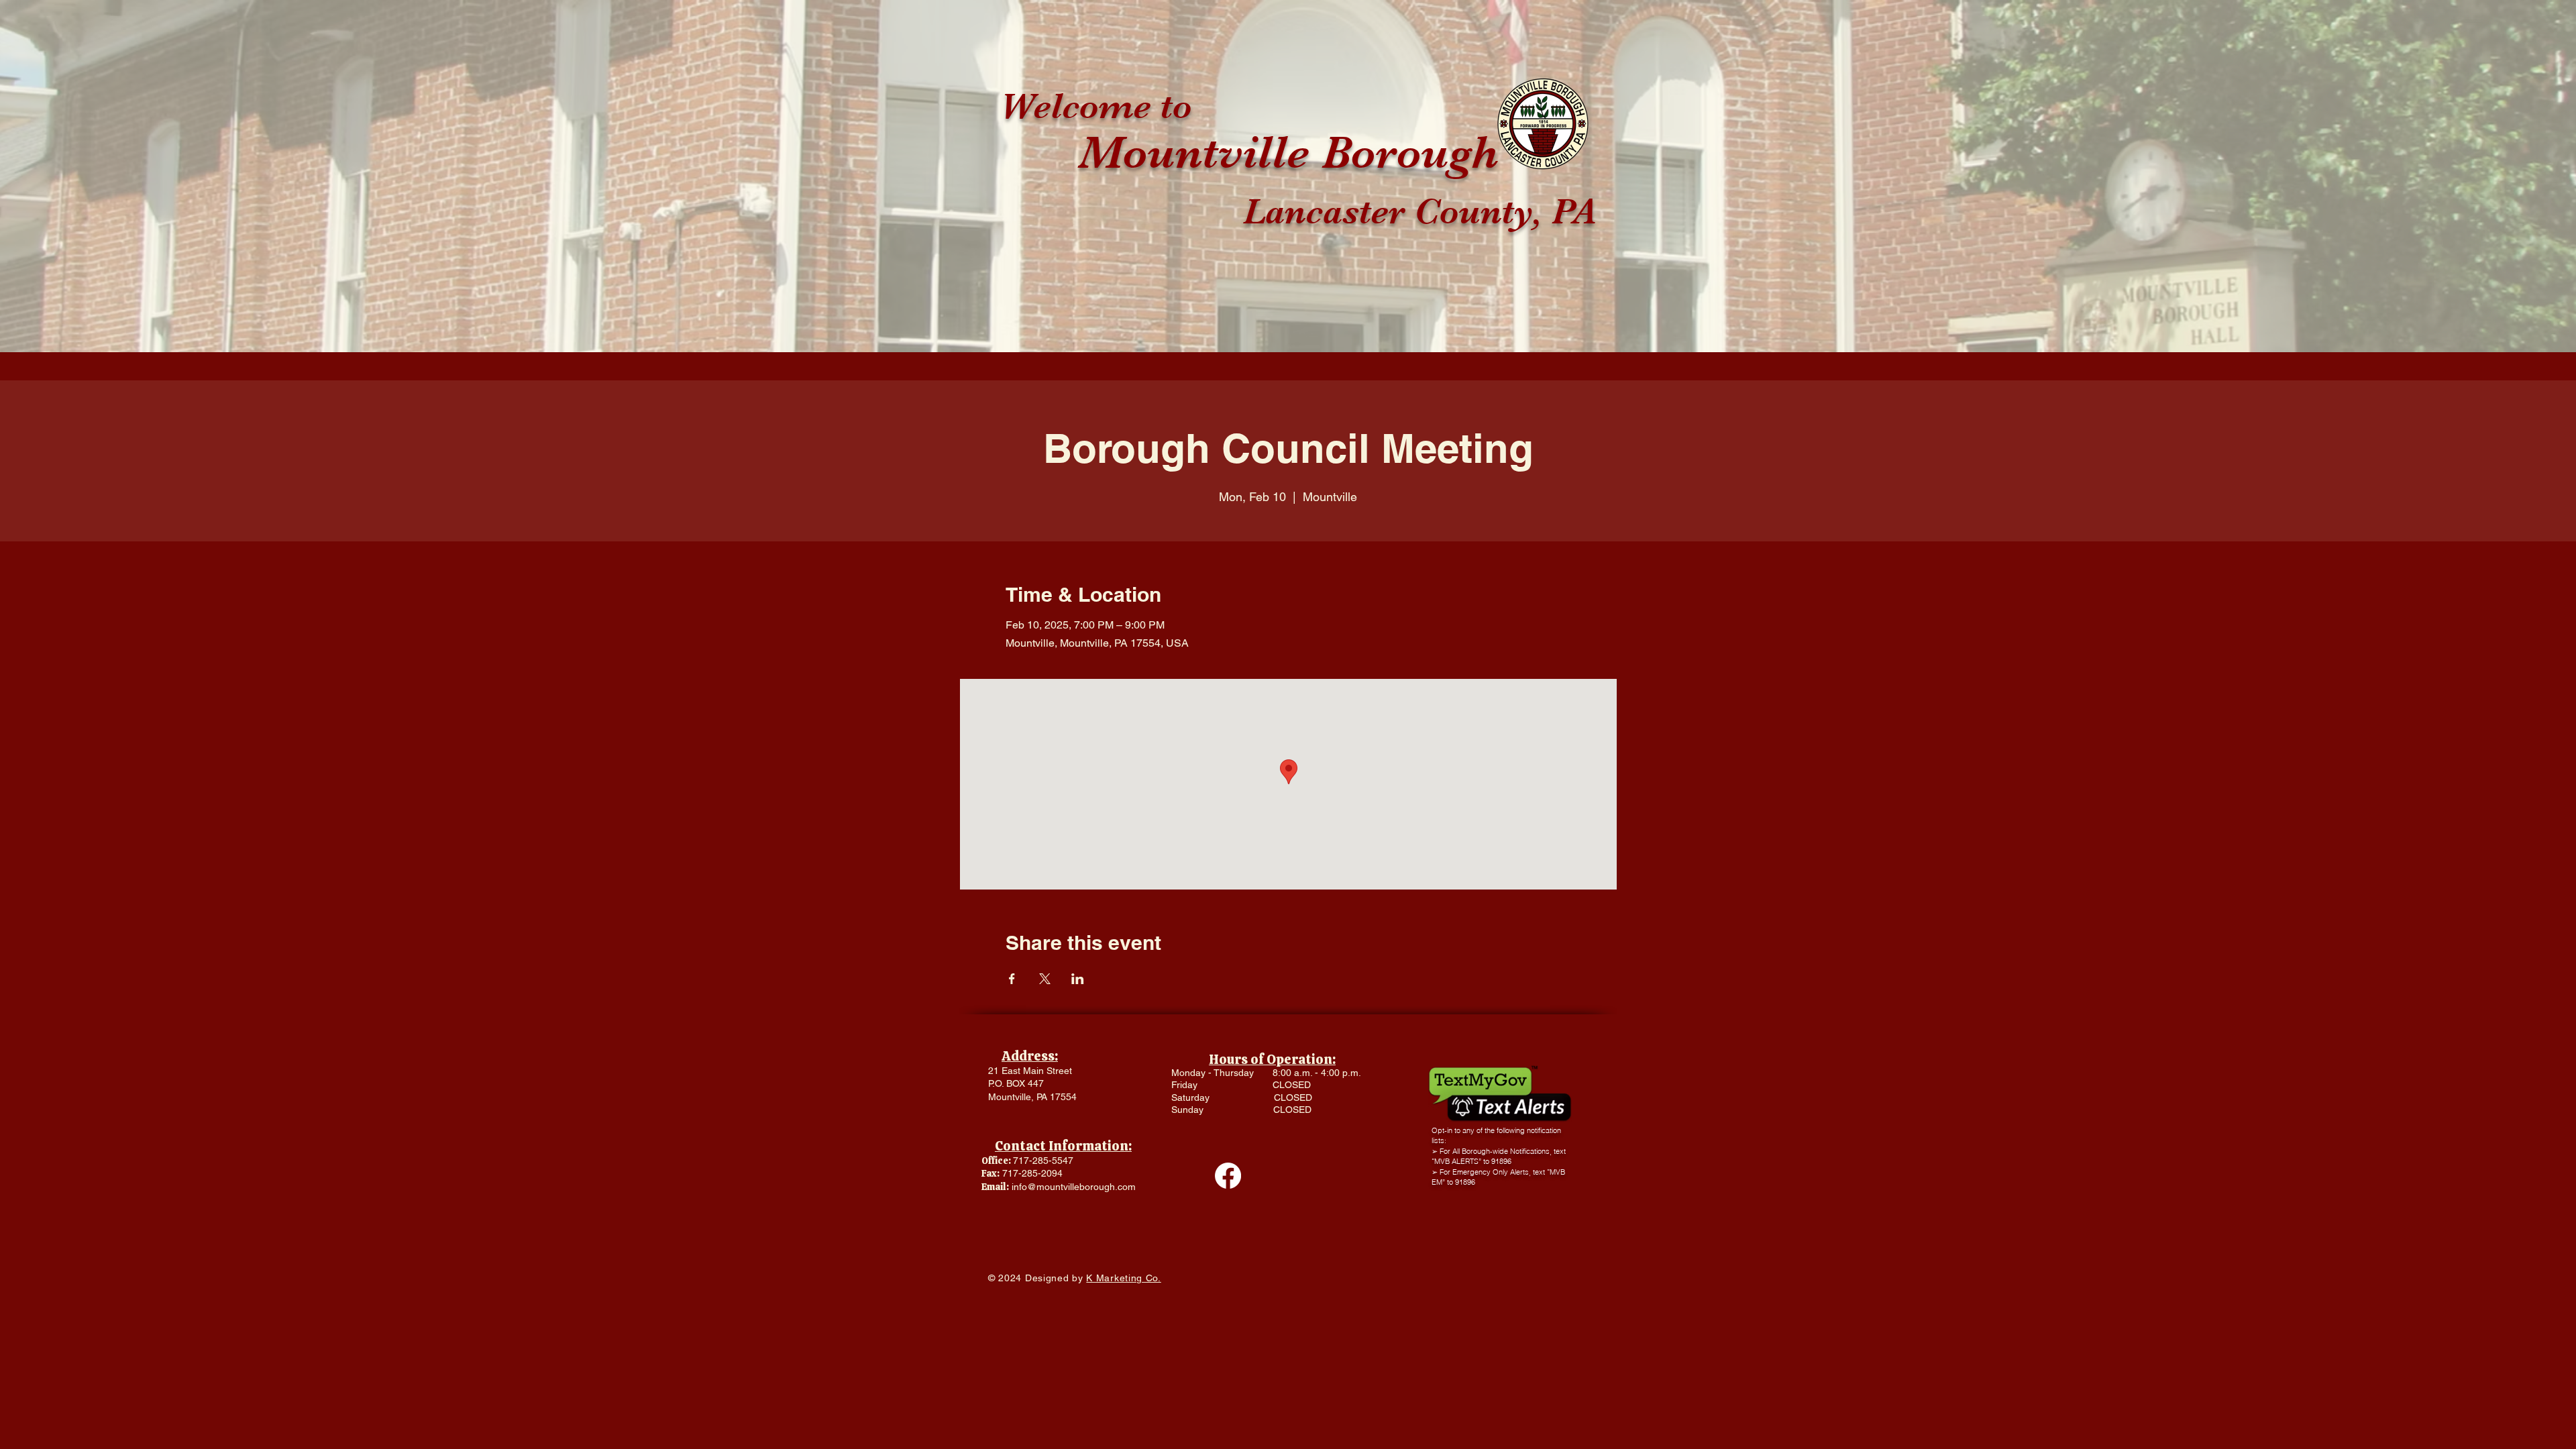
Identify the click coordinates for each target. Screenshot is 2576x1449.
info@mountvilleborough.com (1074, 1187)
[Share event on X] (1045, 979)
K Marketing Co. (1124, 1278)
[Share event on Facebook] (1012, 979)
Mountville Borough (1289, 152)
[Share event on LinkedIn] (1078, 979)
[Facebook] (1228, 1176)
